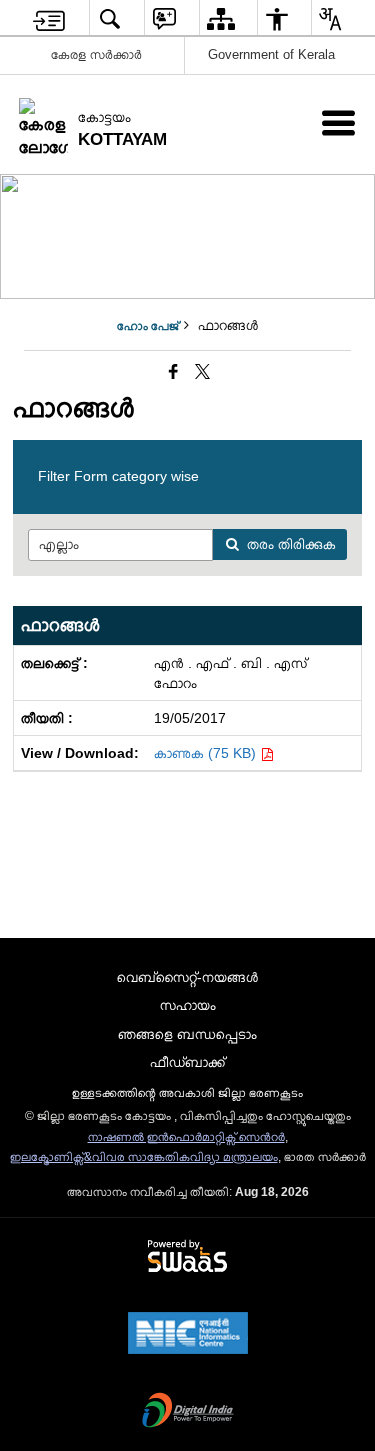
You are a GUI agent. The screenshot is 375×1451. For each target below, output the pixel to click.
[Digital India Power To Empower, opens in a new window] (188, 1412)
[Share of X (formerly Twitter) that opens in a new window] (202, 372)
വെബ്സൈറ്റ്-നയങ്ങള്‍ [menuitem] (187, 977)
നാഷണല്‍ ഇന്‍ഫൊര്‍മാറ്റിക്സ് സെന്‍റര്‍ (186, 1137)
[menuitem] (49, 18)
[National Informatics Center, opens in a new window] (188, 1335)
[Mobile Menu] (338, 122)
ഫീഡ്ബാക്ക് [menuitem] (187, 1062)
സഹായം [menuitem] (188, 1005)
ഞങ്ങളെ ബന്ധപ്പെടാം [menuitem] (187, 1034)
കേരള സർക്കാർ (96, 54)
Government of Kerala (271, 54)
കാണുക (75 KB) (207, 753)
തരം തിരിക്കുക (291, 544)
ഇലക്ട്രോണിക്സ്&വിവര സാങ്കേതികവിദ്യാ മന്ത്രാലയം (144, 1157)
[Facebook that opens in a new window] (173, 372)
